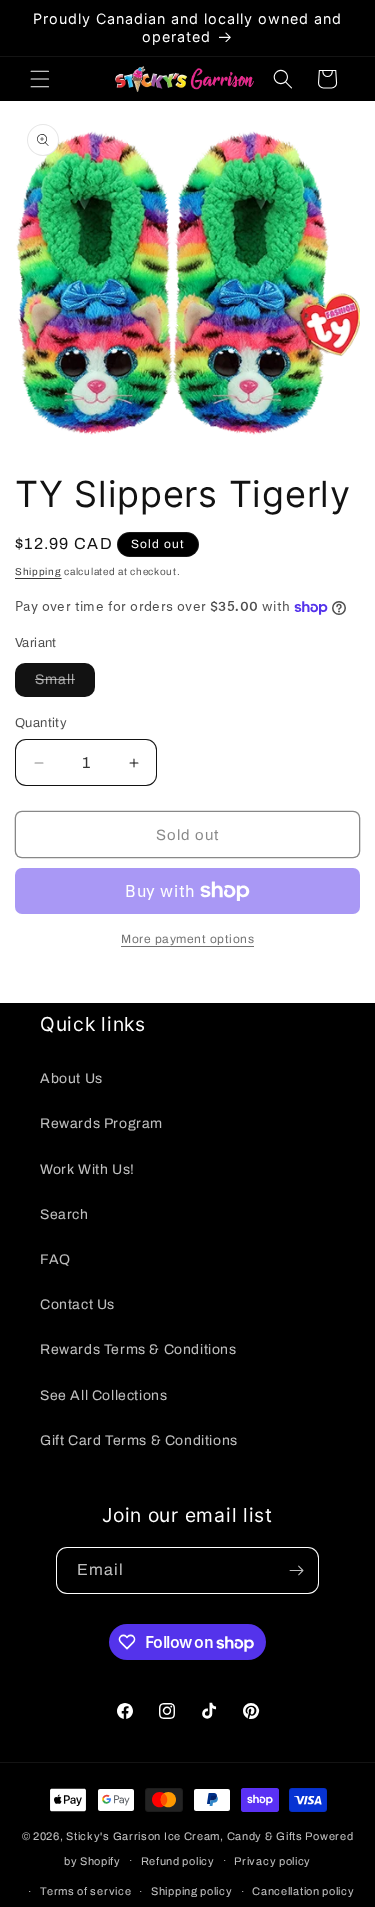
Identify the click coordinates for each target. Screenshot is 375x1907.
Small (65, 684)
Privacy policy (272, 1861)
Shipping (38, 571)
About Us (71, 1078)
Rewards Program (101, 1123)
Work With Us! (87, 1169)
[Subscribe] (296, 1570)
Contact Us (77, 1304)
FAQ (55, 1259)
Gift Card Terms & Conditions (139, 1440)
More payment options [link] (187, 939)
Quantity (41, 723)
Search (64, 1214)
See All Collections (103, 1395)
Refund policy (178, 1861)
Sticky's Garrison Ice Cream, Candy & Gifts (184, 1836)
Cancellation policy (303, 1891)
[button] (40, 79)
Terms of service (85, 1891)
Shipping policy (192, 1891)
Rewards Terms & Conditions (138, 1349)
